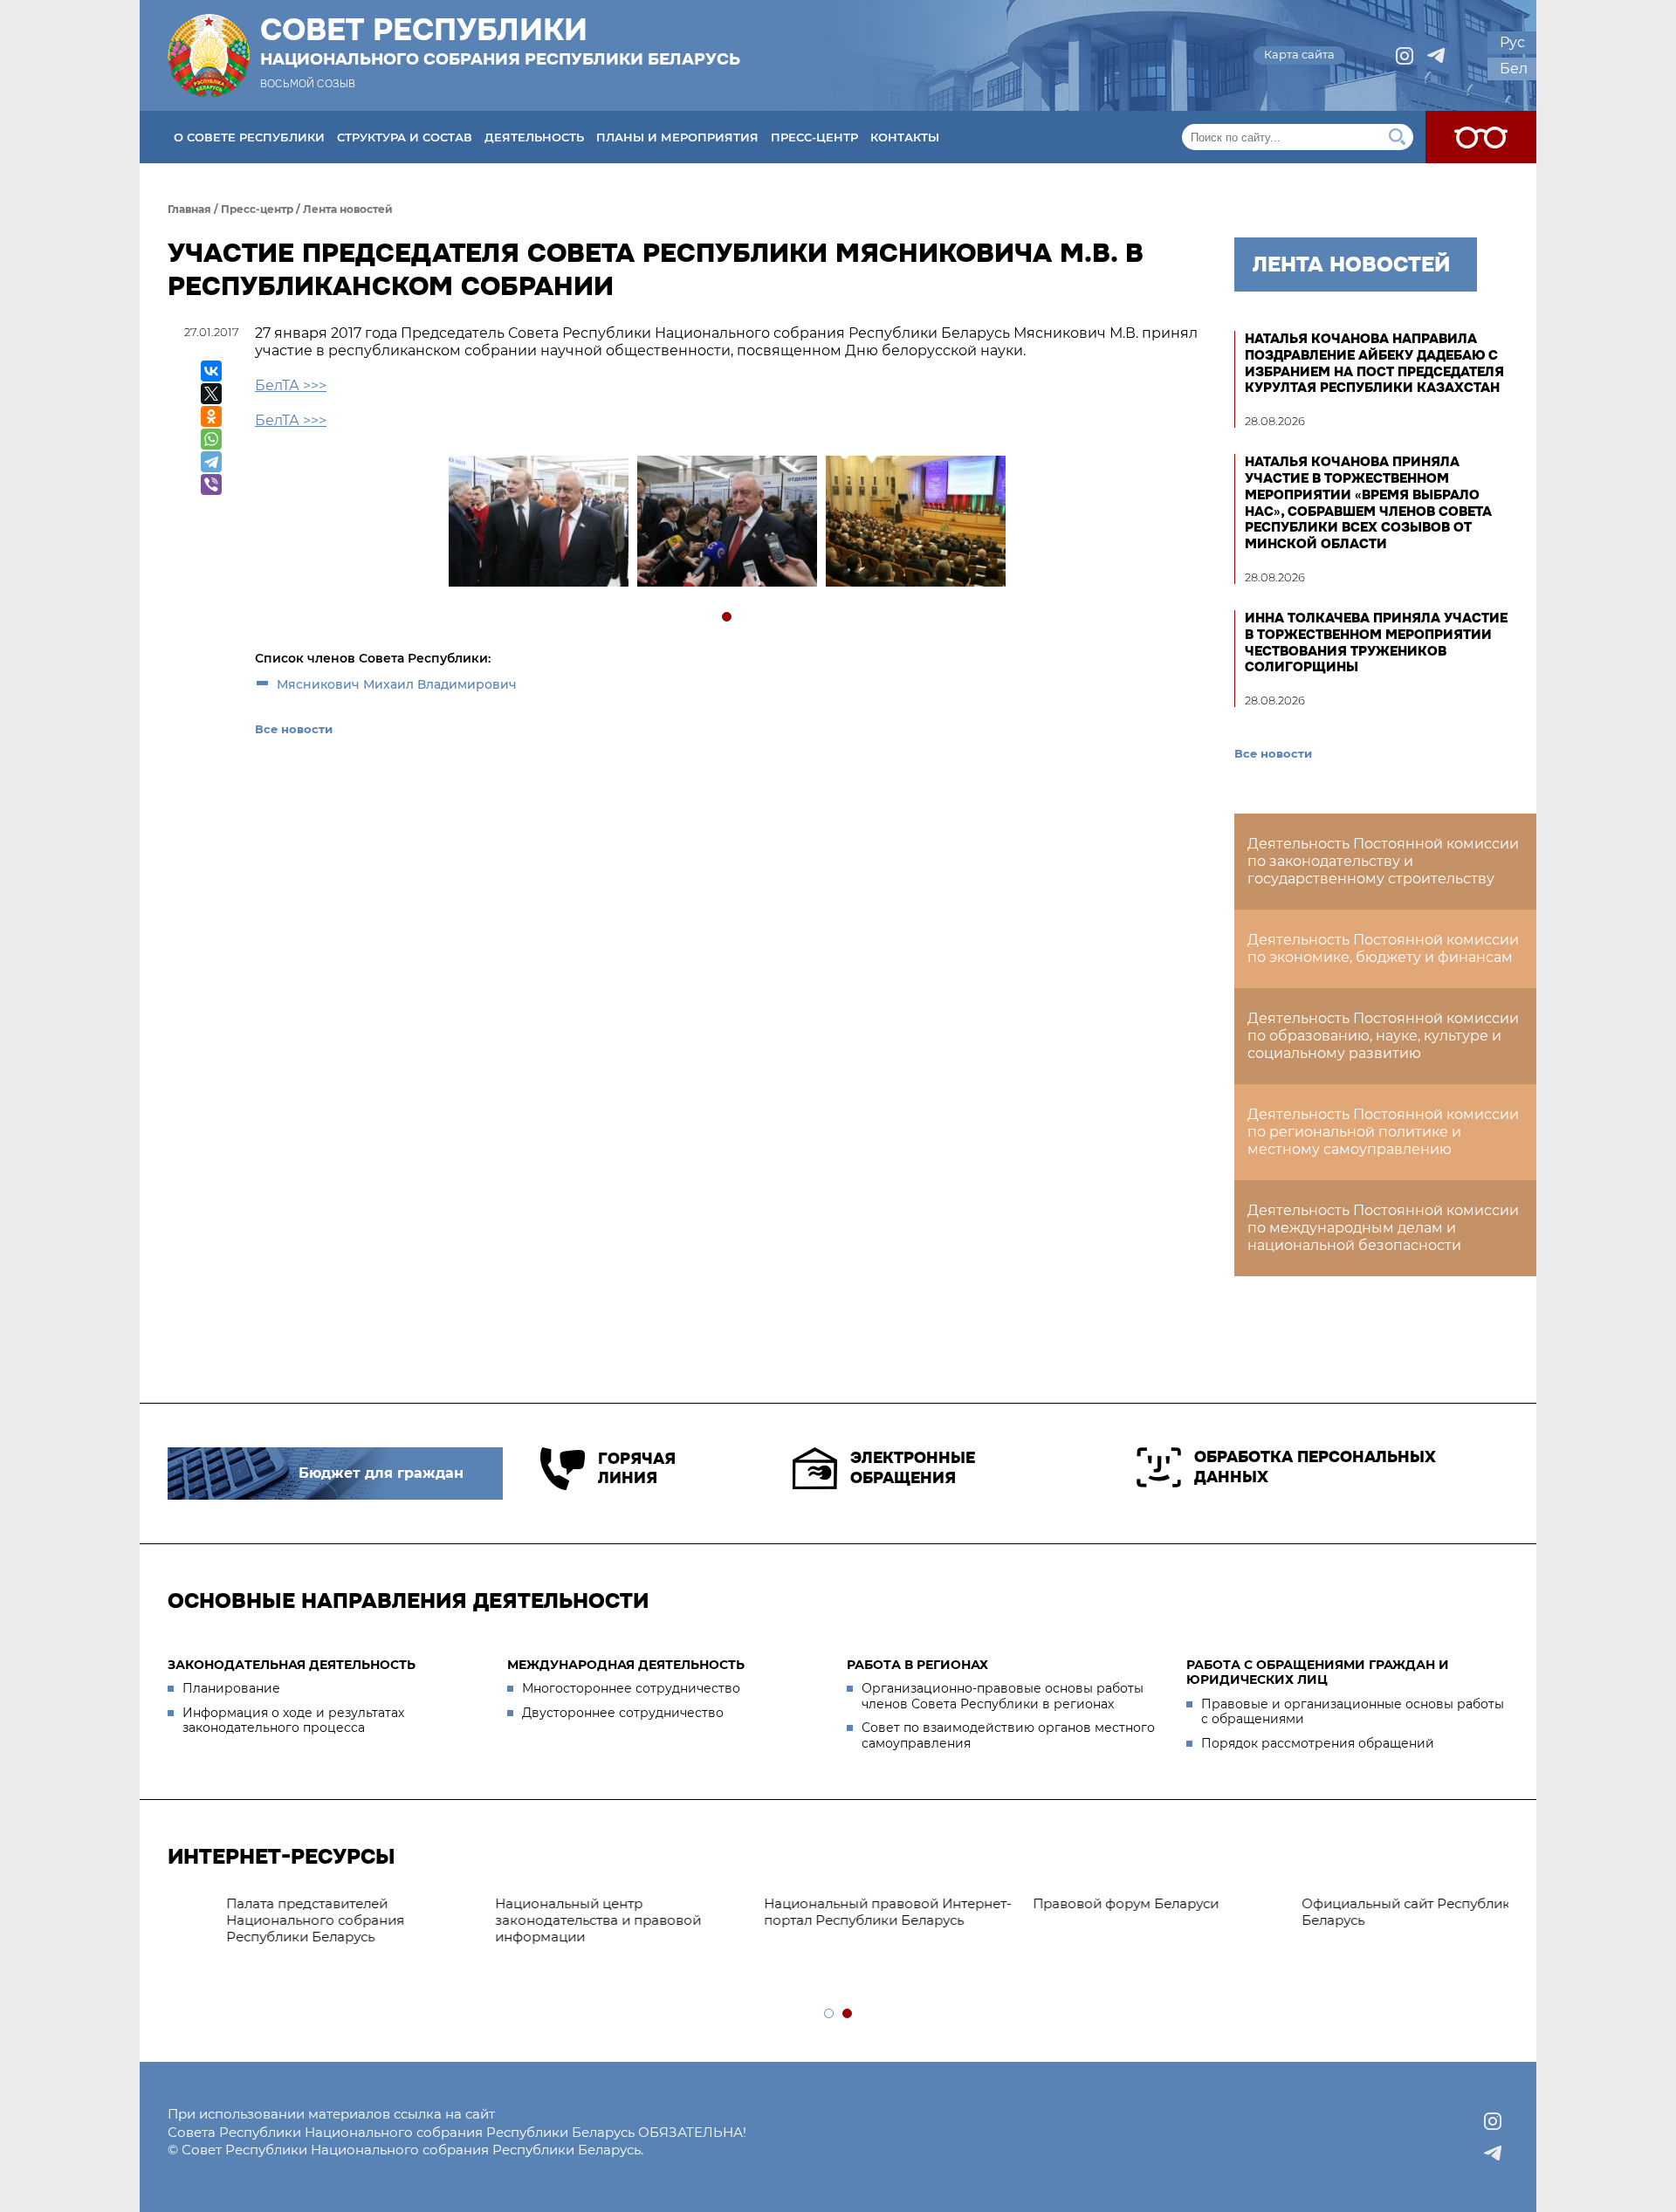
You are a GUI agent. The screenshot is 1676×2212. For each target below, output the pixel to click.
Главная (189, 209)
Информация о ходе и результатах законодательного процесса (293, 1721)
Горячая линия (637, 1469)
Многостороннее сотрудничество (631, 1688)
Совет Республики (500, 41)
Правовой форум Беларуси (807, 1903)
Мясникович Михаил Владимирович (397, 684)
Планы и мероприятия (677, 137)
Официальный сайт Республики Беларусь (1092, 1912)
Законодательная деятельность (292, 1665)
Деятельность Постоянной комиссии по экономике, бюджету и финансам (1383, 948)
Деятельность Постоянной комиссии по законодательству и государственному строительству (1383, 861)
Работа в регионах (917, 1665)
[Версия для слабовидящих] (1481, 137)
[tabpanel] (538, 523)
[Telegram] (211, 462)
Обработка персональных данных (1315, 1467)
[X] (211, 394)
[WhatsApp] (211, 439)
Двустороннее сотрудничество (623, 1713)
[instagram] (1405, 56)
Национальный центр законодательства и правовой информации (279, 1920)
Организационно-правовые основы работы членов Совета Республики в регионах (1003, 1696)
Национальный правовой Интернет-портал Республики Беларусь (569, 1912)
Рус (1512, 42)
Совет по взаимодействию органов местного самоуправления (1008, 1735)
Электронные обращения (913, 1468)
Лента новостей (348, 209)
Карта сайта (1299, 54)
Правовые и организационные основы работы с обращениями (1353, 1712)
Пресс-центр (814, 137)
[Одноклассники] (211, 416)
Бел (1514, 69)
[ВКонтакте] (211, 371)
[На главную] (209, 55)
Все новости (294, 729)
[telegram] (1436, 56)
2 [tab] (848, 2014)
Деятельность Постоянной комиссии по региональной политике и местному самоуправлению (1383, 1132)
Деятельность (534, 137)
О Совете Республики (249, 137)
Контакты (905, 137)
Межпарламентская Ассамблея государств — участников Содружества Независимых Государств (1358, 1928)
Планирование (231, 1688)
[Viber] (211, 484)
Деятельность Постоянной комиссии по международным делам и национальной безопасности (1383, 1228)
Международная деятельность (626, 1665)
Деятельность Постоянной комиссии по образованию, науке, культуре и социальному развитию (1383, 1036)
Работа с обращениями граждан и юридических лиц (1318, 1673)
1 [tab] (728, 618)
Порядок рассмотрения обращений (1318, 1743)
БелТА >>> (291, 385)
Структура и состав (405, 137)
